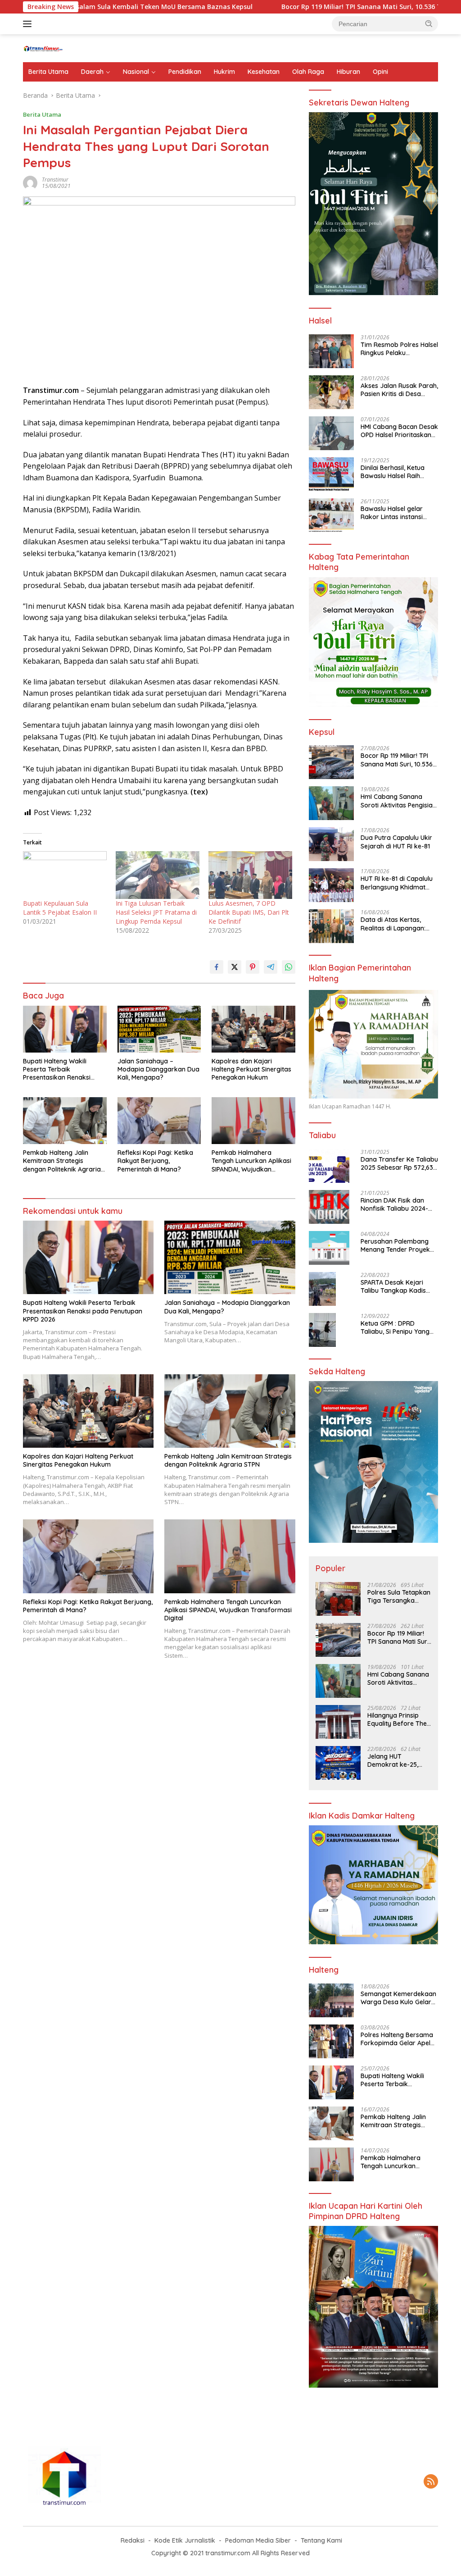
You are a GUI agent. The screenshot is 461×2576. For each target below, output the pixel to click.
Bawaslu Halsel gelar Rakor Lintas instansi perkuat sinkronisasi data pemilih (399, 513)
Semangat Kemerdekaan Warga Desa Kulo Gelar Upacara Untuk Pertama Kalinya (398, 1998)
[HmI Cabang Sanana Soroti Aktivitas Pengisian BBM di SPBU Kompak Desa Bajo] (331, 803)
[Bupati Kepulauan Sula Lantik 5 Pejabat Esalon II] (65, 875)
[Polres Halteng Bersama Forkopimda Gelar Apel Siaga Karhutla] (331, 2041)
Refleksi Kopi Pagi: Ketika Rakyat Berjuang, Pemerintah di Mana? (155, 1161)
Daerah (92, 72)
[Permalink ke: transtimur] (30, 182)
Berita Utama (48, 72)
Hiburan (348, 72)
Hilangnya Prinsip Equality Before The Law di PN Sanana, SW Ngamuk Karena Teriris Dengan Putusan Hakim (398, 1719)
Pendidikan (185, 72)
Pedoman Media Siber (258, 2540)
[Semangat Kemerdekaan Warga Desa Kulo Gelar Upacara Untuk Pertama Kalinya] (331, 2000)
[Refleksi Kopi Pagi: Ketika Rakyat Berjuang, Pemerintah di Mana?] (159, 1121)
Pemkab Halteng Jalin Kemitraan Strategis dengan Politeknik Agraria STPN (62, 1161)
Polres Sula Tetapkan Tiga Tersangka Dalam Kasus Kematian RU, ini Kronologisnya (399, 1596)
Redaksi (133, 2540)
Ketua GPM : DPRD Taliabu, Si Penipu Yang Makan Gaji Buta (395, 1327)
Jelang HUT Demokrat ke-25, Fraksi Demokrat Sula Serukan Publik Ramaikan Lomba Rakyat (397, 1760)
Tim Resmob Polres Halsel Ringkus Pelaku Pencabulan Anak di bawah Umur (399, 349)
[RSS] (431, 2482)
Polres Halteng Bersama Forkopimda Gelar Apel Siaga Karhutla (397, 2039)
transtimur (55, 180)
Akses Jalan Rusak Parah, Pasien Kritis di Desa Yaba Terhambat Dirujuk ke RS (399, 390)
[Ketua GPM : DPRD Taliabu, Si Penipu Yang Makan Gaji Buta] (322, 1330)
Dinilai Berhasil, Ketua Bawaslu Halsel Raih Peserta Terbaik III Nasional (393, 472)
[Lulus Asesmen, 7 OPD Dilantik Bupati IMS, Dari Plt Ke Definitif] (250, 875)
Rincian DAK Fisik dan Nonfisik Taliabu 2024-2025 (394, 1204)
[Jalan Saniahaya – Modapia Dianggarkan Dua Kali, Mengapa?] (159, 1029)
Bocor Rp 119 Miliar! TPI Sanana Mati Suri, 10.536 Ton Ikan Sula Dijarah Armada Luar (397, 760)
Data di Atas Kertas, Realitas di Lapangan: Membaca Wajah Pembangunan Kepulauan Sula (399, 924)
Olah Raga (308, 72)
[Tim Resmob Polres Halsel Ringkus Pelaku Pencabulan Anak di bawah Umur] (331, 351)
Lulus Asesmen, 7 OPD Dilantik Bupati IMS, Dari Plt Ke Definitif (249, 912)
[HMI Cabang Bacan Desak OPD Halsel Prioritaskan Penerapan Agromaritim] (331, 433)
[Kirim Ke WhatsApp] (289, 967)
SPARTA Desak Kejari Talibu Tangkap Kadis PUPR (393, 1286)
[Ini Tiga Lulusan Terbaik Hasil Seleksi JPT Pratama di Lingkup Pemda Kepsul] (158, 875)
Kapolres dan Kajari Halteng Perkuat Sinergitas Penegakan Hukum (251, 1069)
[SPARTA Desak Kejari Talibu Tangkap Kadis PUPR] (322, 1289)
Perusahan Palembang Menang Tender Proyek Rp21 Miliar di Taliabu (395, 1245)
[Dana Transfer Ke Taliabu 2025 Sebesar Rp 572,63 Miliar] (329, 1166)
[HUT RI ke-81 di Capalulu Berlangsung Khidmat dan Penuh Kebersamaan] (331, 885)
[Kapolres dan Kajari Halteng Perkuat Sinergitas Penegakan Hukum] (253, 1029)
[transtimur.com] (61, 48)
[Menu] (29, 24)
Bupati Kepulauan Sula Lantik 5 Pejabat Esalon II (60, 908)
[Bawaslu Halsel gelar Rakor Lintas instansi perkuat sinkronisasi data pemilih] (331, 515)
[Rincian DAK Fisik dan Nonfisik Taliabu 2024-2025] (329, 1207)
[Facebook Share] (217, 967)
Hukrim (224, 72)
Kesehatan (264, 72)
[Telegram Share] (271, 967)
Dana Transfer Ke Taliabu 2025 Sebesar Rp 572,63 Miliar (399, 1163)
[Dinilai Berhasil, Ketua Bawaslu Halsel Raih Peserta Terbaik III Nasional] (331, 474)
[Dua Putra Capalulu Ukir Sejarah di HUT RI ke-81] (331, 844)
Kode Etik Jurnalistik (185, 2540)
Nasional (136, 72)
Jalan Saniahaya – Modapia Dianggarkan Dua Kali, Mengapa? (158, 1069)
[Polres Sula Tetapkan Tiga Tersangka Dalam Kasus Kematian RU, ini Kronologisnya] (338, 1599)
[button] (429, 23)
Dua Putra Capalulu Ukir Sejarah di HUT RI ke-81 (396, 842)
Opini (380, 72)
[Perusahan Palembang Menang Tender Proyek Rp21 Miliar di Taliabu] (329, 1248)
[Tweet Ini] (235, 967)
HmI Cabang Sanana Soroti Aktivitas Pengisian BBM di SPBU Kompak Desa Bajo (398, 801)
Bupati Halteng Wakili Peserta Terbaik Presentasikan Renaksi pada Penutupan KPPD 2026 (57, 1069)
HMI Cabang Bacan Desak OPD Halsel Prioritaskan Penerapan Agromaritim (399, 431)
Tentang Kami (321, 2540)
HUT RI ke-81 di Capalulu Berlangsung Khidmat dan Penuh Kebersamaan (399, 883)
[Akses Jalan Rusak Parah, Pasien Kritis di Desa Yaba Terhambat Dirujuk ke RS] (331, 392)
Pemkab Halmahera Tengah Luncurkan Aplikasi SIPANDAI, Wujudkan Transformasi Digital (251, 1161)
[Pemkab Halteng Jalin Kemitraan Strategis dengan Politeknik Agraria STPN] (65, 1121)
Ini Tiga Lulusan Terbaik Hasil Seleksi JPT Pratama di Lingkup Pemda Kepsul (156, 912)
